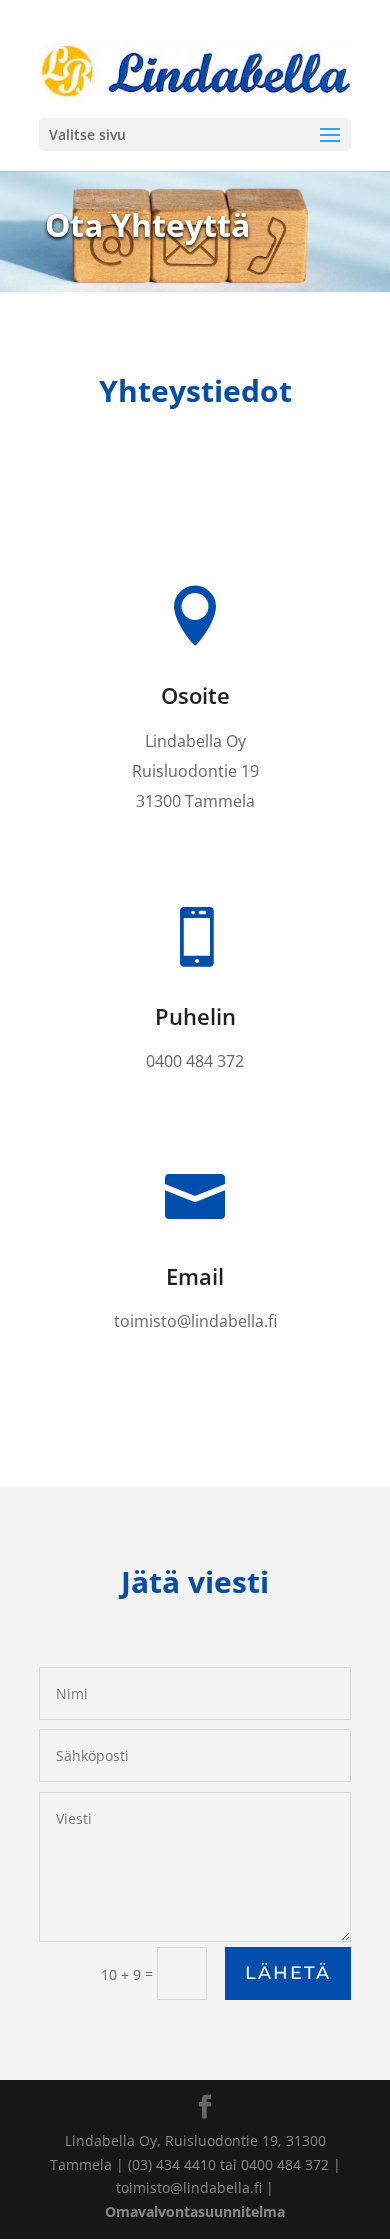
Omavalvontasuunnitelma (195, 2211)
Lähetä (288, 1973)
